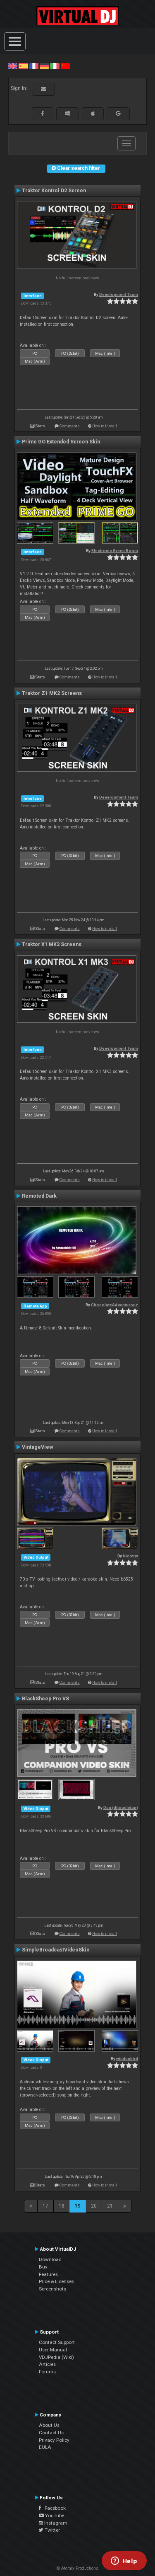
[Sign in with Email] (43, 89)
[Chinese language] (65, 66)
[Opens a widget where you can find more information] (124, 2561)
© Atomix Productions (77, 2568)
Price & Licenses (56, 2281)
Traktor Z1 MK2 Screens (52, 693)
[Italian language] (55, 66)
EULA (45, 2447)
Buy (43, 2267)
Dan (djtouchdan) (121, 1807)
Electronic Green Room (115, 551)
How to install (105, 426)
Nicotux (130, 1556)
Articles (47, 2364)
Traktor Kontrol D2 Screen (54, 191)
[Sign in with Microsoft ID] (68, 114)
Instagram (55, 2523)
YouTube (54, 2515)
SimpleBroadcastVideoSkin (56, 1950)
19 (78, 2206)
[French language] (34, 66)
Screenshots (52, 2289)
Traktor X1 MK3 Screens (52, 944)
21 (110, 2206)
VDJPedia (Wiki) (56, 2357)
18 (62, 2206)
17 (45, 2206)
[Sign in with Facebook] (43, 114)
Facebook (53, 2508)
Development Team (119, 294)
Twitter (52, 2530)
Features (48, 2274)
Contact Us (51, 2433)
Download (50, 2259)
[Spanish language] (23, 66)
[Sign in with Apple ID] (93, 114)
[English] (13, 66)
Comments (70, 426)
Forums (47, 2372)
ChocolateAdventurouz (114, 1305)
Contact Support (57, 2342)
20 (94, 2206)
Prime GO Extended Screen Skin (61, 442)
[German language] (44, 66)
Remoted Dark (39, 1196)
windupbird (127, 2059)
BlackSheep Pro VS (45, 1699)
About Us (49, 2425)
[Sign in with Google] (118, 114)
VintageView (37, 1447)
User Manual (53, 2350)
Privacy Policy (54, 2440)
